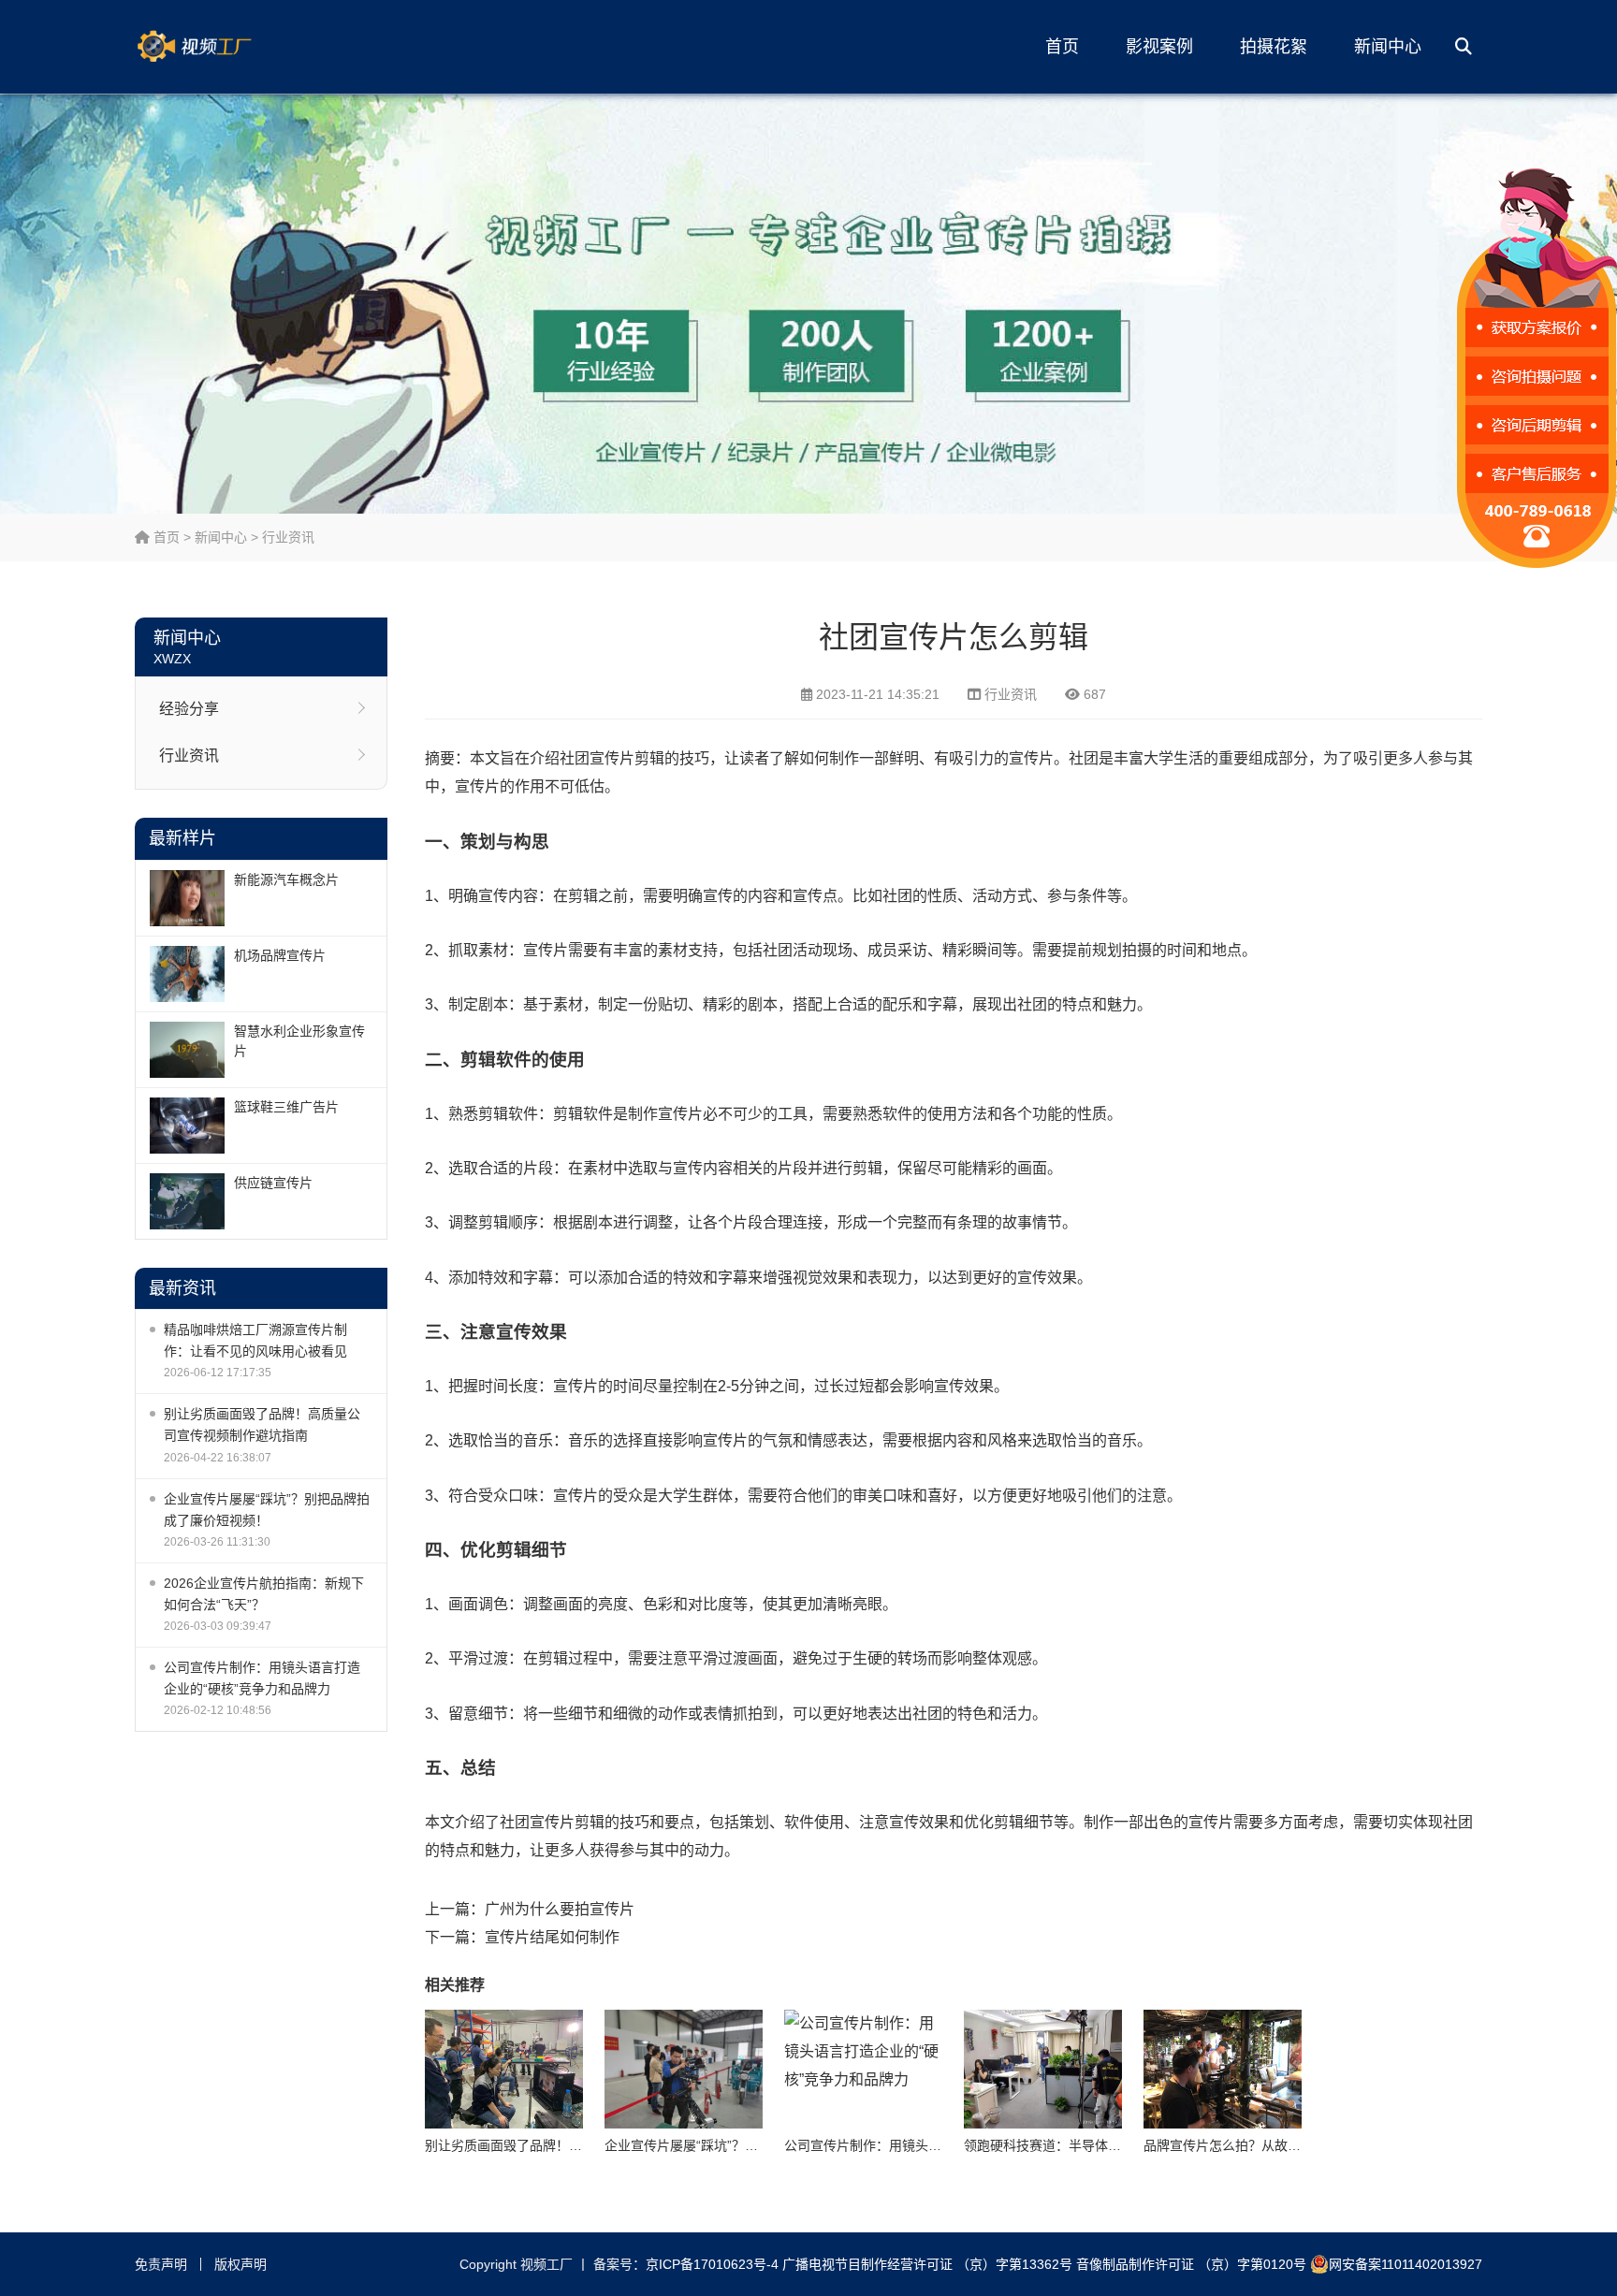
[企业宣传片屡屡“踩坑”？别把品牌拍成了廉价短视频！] (684, 2069)
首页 (1062, 47)
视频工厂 (224, 47)
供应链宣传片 (273, 1183)
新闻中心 (1388, 47)
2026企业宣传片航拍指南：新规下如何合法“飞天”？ (264, 1594)
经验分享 (189, 709)
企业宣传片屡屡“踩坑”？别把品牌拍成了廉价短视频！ (267, 1510)
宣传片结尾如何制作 (552, 1937)
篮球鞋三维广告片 (286, 1107)
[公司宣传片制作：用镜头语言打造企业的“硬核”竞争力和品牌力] (863, 2069)
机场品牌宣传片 (280, 955)
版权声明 (240, 2264)
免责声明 (161, 2264)
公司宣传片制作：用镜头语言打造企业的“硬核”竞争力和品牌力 (262, 1678)
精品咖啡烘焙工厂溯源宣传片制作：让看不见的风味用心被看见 (255, 1340)
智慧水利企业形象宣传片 (299, 1041)
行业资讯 (288, 537)
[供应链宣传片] (187, 1201)
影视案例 (1159, 47)
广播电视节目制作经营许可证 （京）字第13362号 (927, 2264)
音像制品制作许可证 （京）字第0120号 (1191, 2264)
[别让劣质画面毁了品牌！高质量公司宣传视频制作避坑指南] (504, 2069)
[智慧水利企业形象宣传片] (187, 1050)
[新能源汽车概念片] (187, 898)
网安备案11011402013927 (1406, 2264)
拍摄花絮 (1274, 47)
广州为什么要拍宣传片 (560, 1909)
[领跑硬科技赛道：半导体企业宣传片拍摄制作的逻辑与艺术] (1043, 2069)
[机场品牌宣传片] (187, 974)
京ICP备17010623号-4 (712, 2264)
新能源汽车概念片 (286, 879)
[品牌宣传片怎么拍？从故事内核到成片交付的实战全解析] (1223, 2069)
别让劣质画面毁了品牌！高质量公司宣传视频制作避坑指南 (262, 1424)
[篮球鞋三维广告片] (187, 1126)
